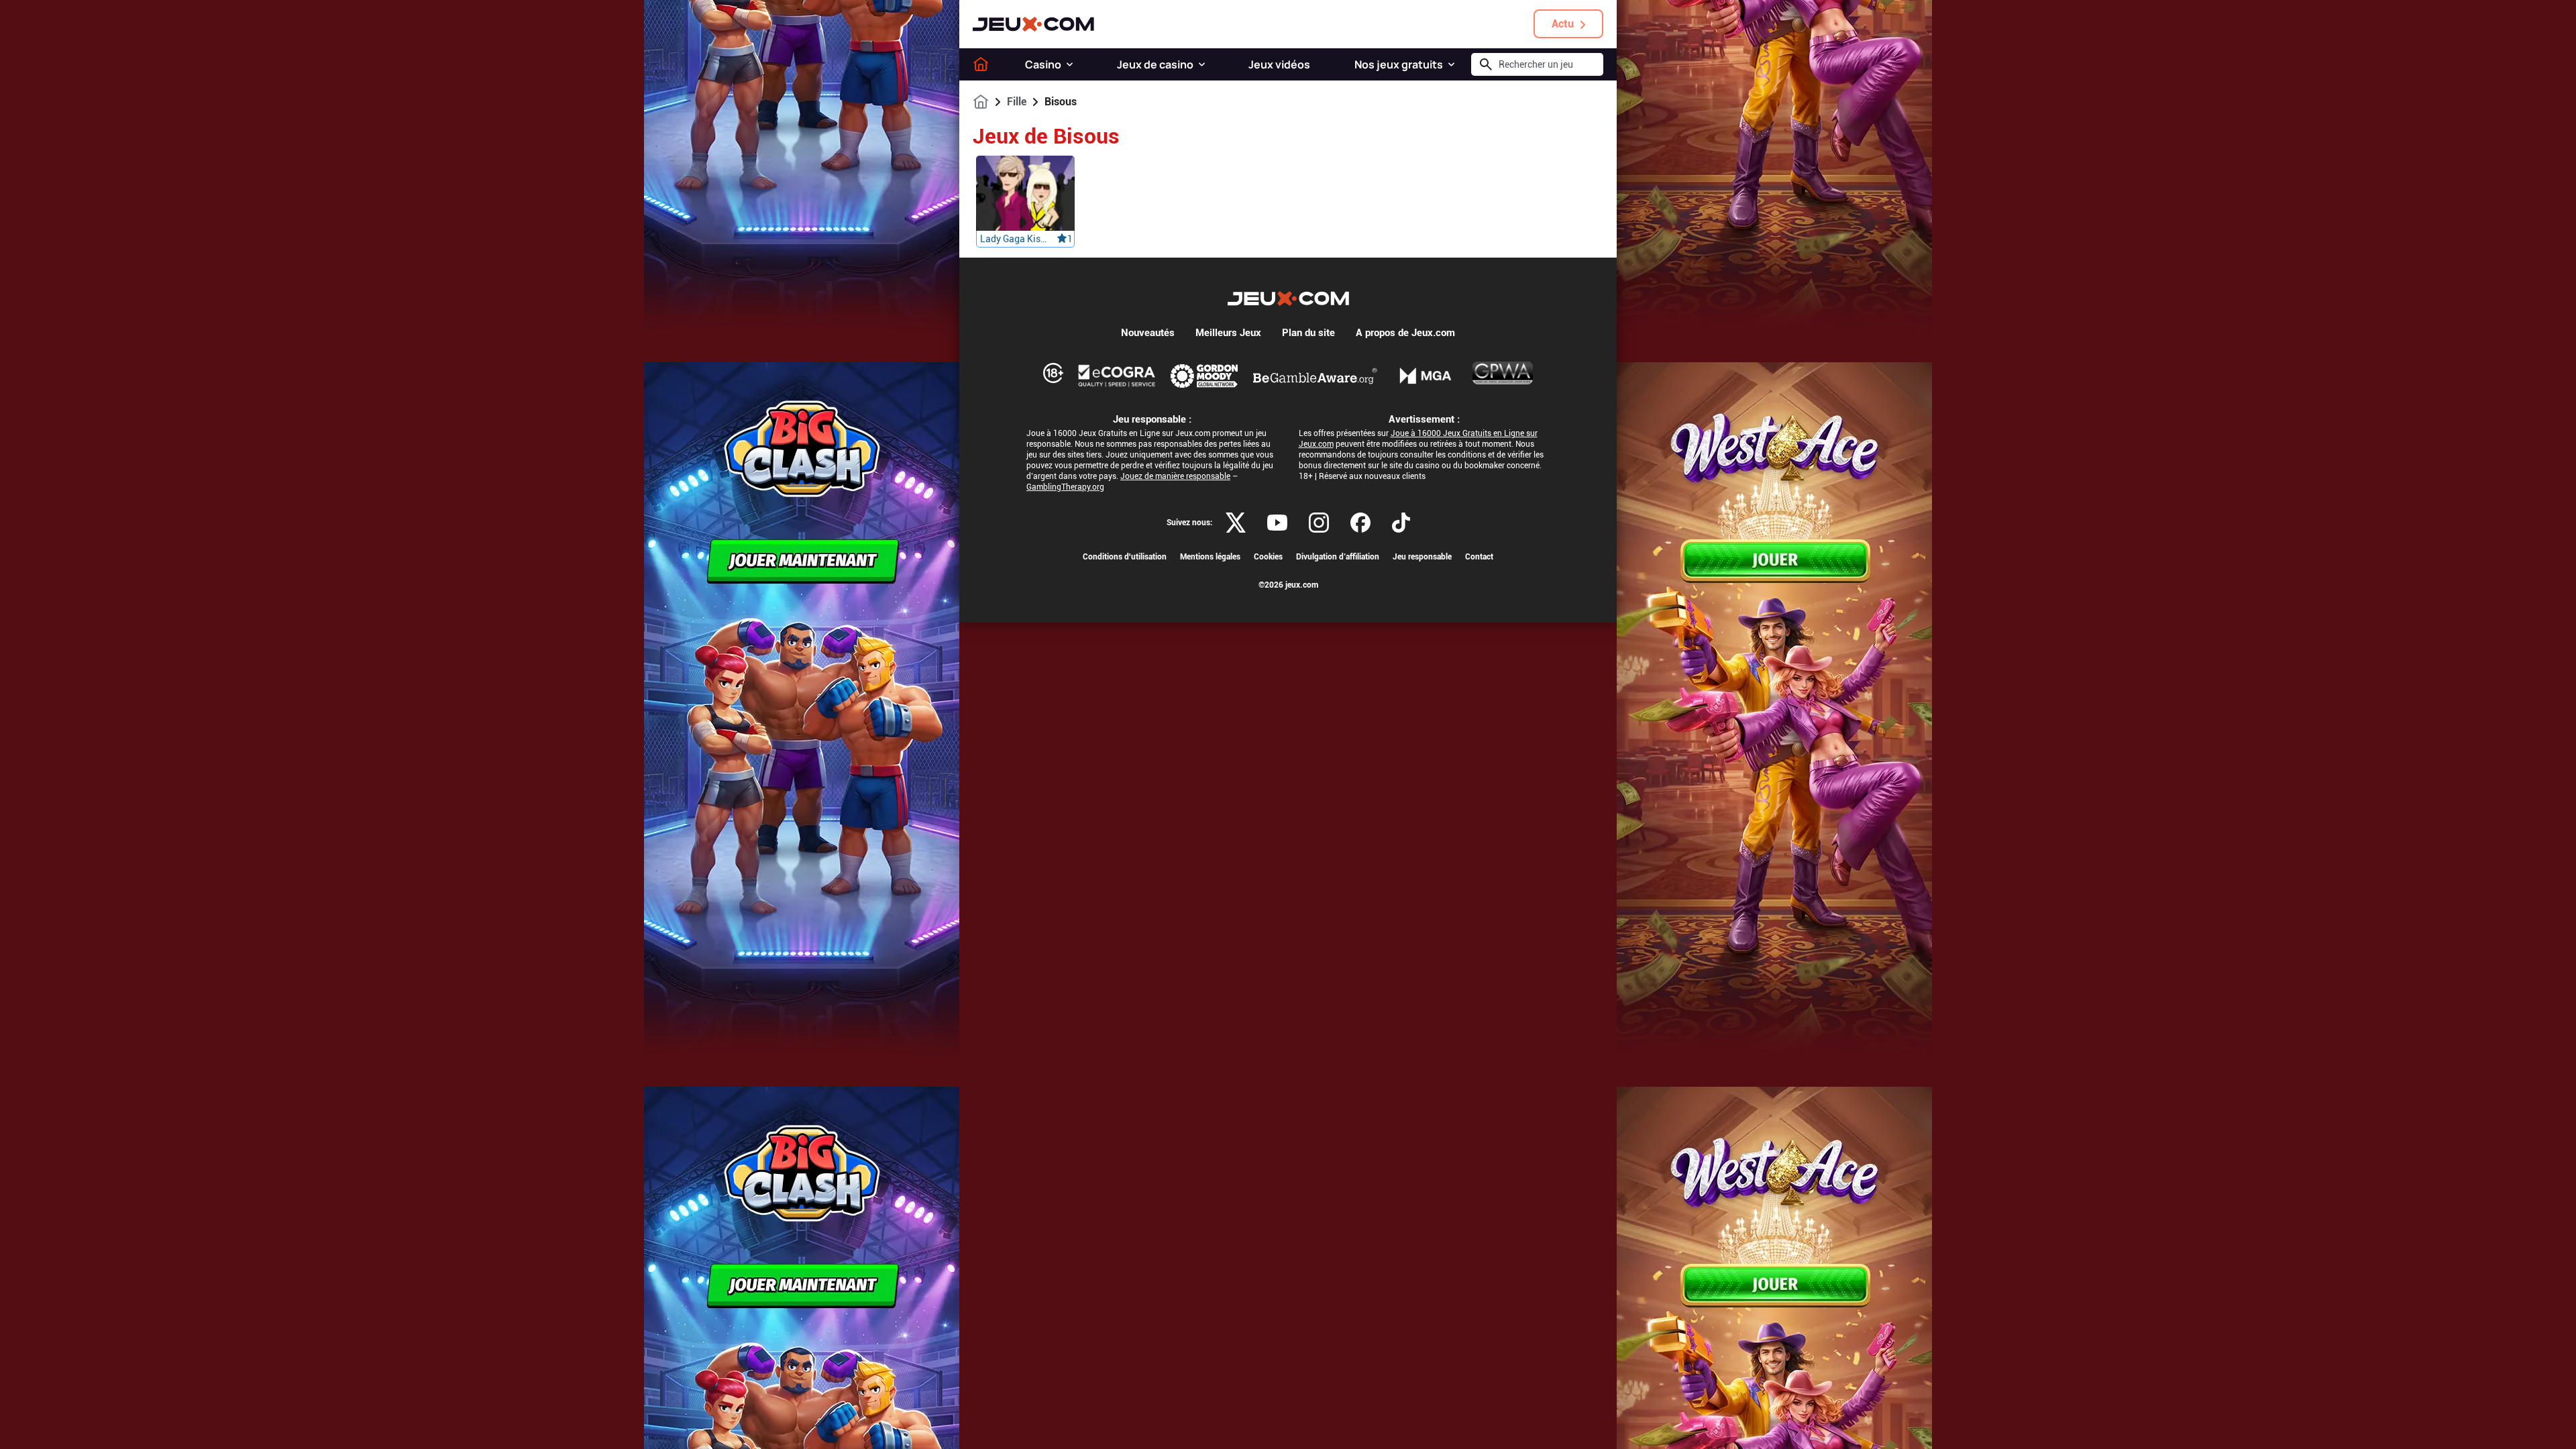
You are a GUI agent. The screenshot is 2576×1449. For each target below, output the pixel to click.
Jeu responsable (1422, 557)
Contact (1479, 557)
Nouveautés (1148, 333)
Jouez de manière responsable (1175, 476)
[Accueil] (981, 64)
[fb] (1360, 523)
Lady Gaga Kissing (1014, 239)
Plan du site (1308, 333)
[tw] (1236, 523)
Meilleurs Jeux (1228, 333)
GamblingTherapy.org (1065, 487)
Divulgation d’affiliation (1338, 557)
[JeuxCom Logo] (1033, 24)
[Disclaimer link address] (1117, 376)
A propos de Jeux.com (1405, 333)
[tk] (1401, 523)
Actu (1563, 24)
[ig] (1319, 523)
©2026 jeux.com (1288, 585)
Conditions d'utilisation (1125, 557)
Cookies (1268, 557)
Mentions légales (1210, 557)
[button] (1070, 64)
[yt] (1277, 523)
